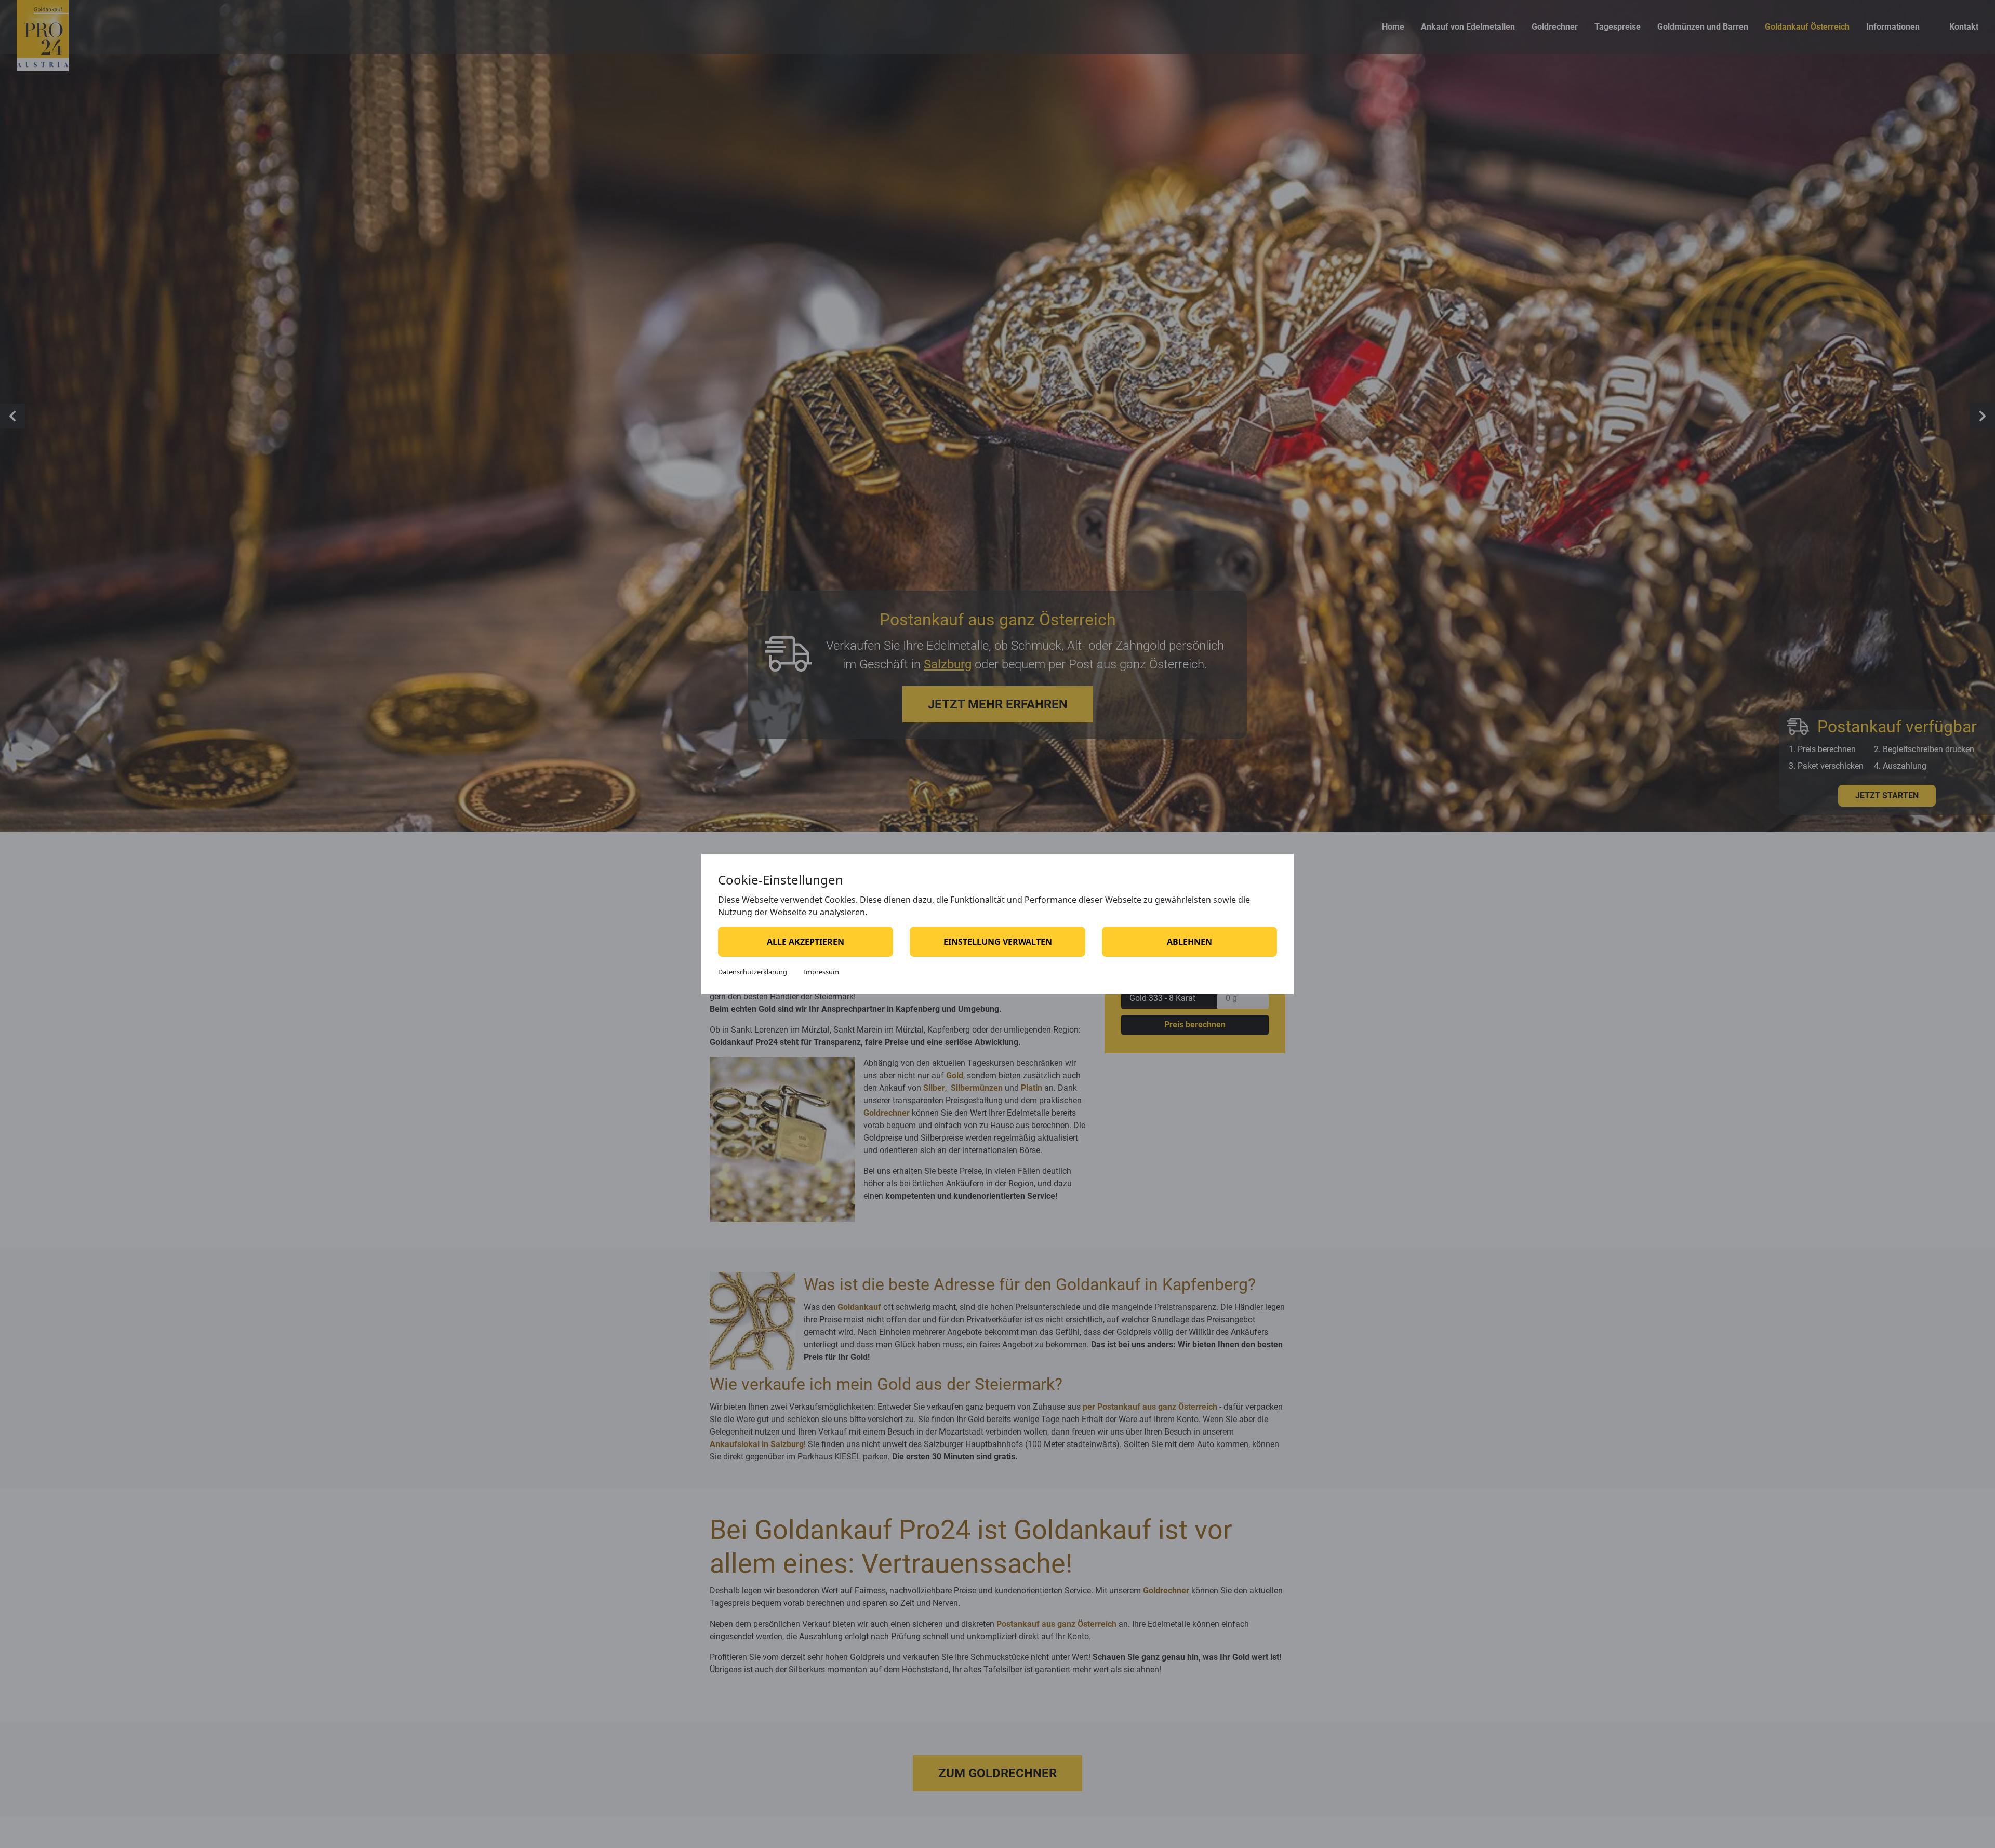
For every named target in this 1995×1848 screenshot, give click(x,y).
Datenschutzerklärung (753, 972)
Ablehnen (1189, 942)
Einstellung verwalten (998, 942)
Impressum (821, 972)
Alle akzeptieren (806, 942)
